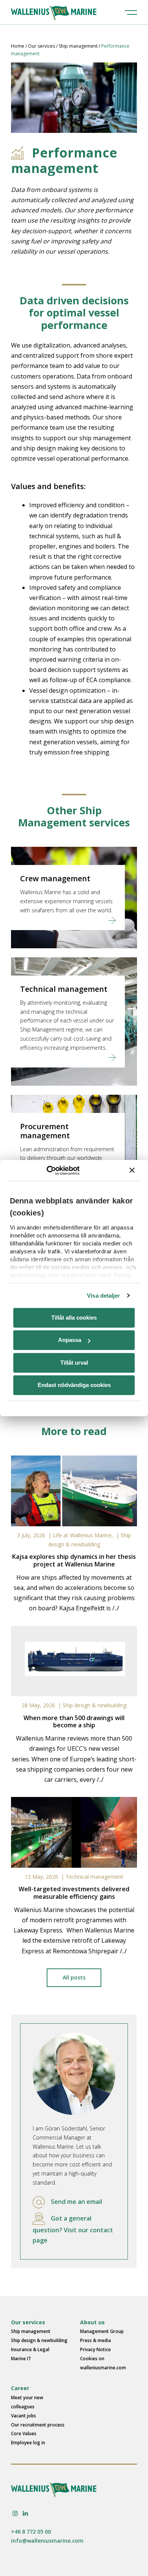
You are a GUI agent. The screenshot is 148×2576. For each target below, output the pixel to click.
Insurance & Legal (30, 2349)
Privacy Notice (95, 2349)
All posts (74, 1977)
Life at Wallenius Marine (82, 1535)
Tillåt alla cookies (74, 1318)
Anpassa (70, 1340)
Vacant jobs (24, 2416)
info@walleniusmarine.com (47, 2541)
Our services (42, 46)
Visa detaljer (103, 1296)
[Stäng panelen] (132, 1170)
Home (18, 46)
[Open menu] (131, 12)
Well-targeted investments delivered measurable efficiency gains (74, 1893)
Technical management (94, 1877)
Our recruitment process (38, 2425)
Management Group (102, 2331)
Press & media (95, 2340)
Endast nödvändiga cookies (74, 1385)
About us (92, 2322)
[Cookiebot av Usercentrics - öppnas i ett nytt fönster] (46, 1170)
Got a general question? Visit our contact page (73, 2229)
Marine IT (21, 2359)
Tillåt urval (74, 1363)
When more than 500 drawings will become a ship (74, 1721)
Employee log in (28, 2443)
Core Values (24, 2433)
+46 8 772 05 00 (31, 2532)
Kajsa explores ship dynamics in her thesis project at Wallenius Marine (74, 1560)
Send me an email (76, 2202)
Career (20, 2388)
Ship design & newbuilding (94, 1705)
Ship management (78, 46)
